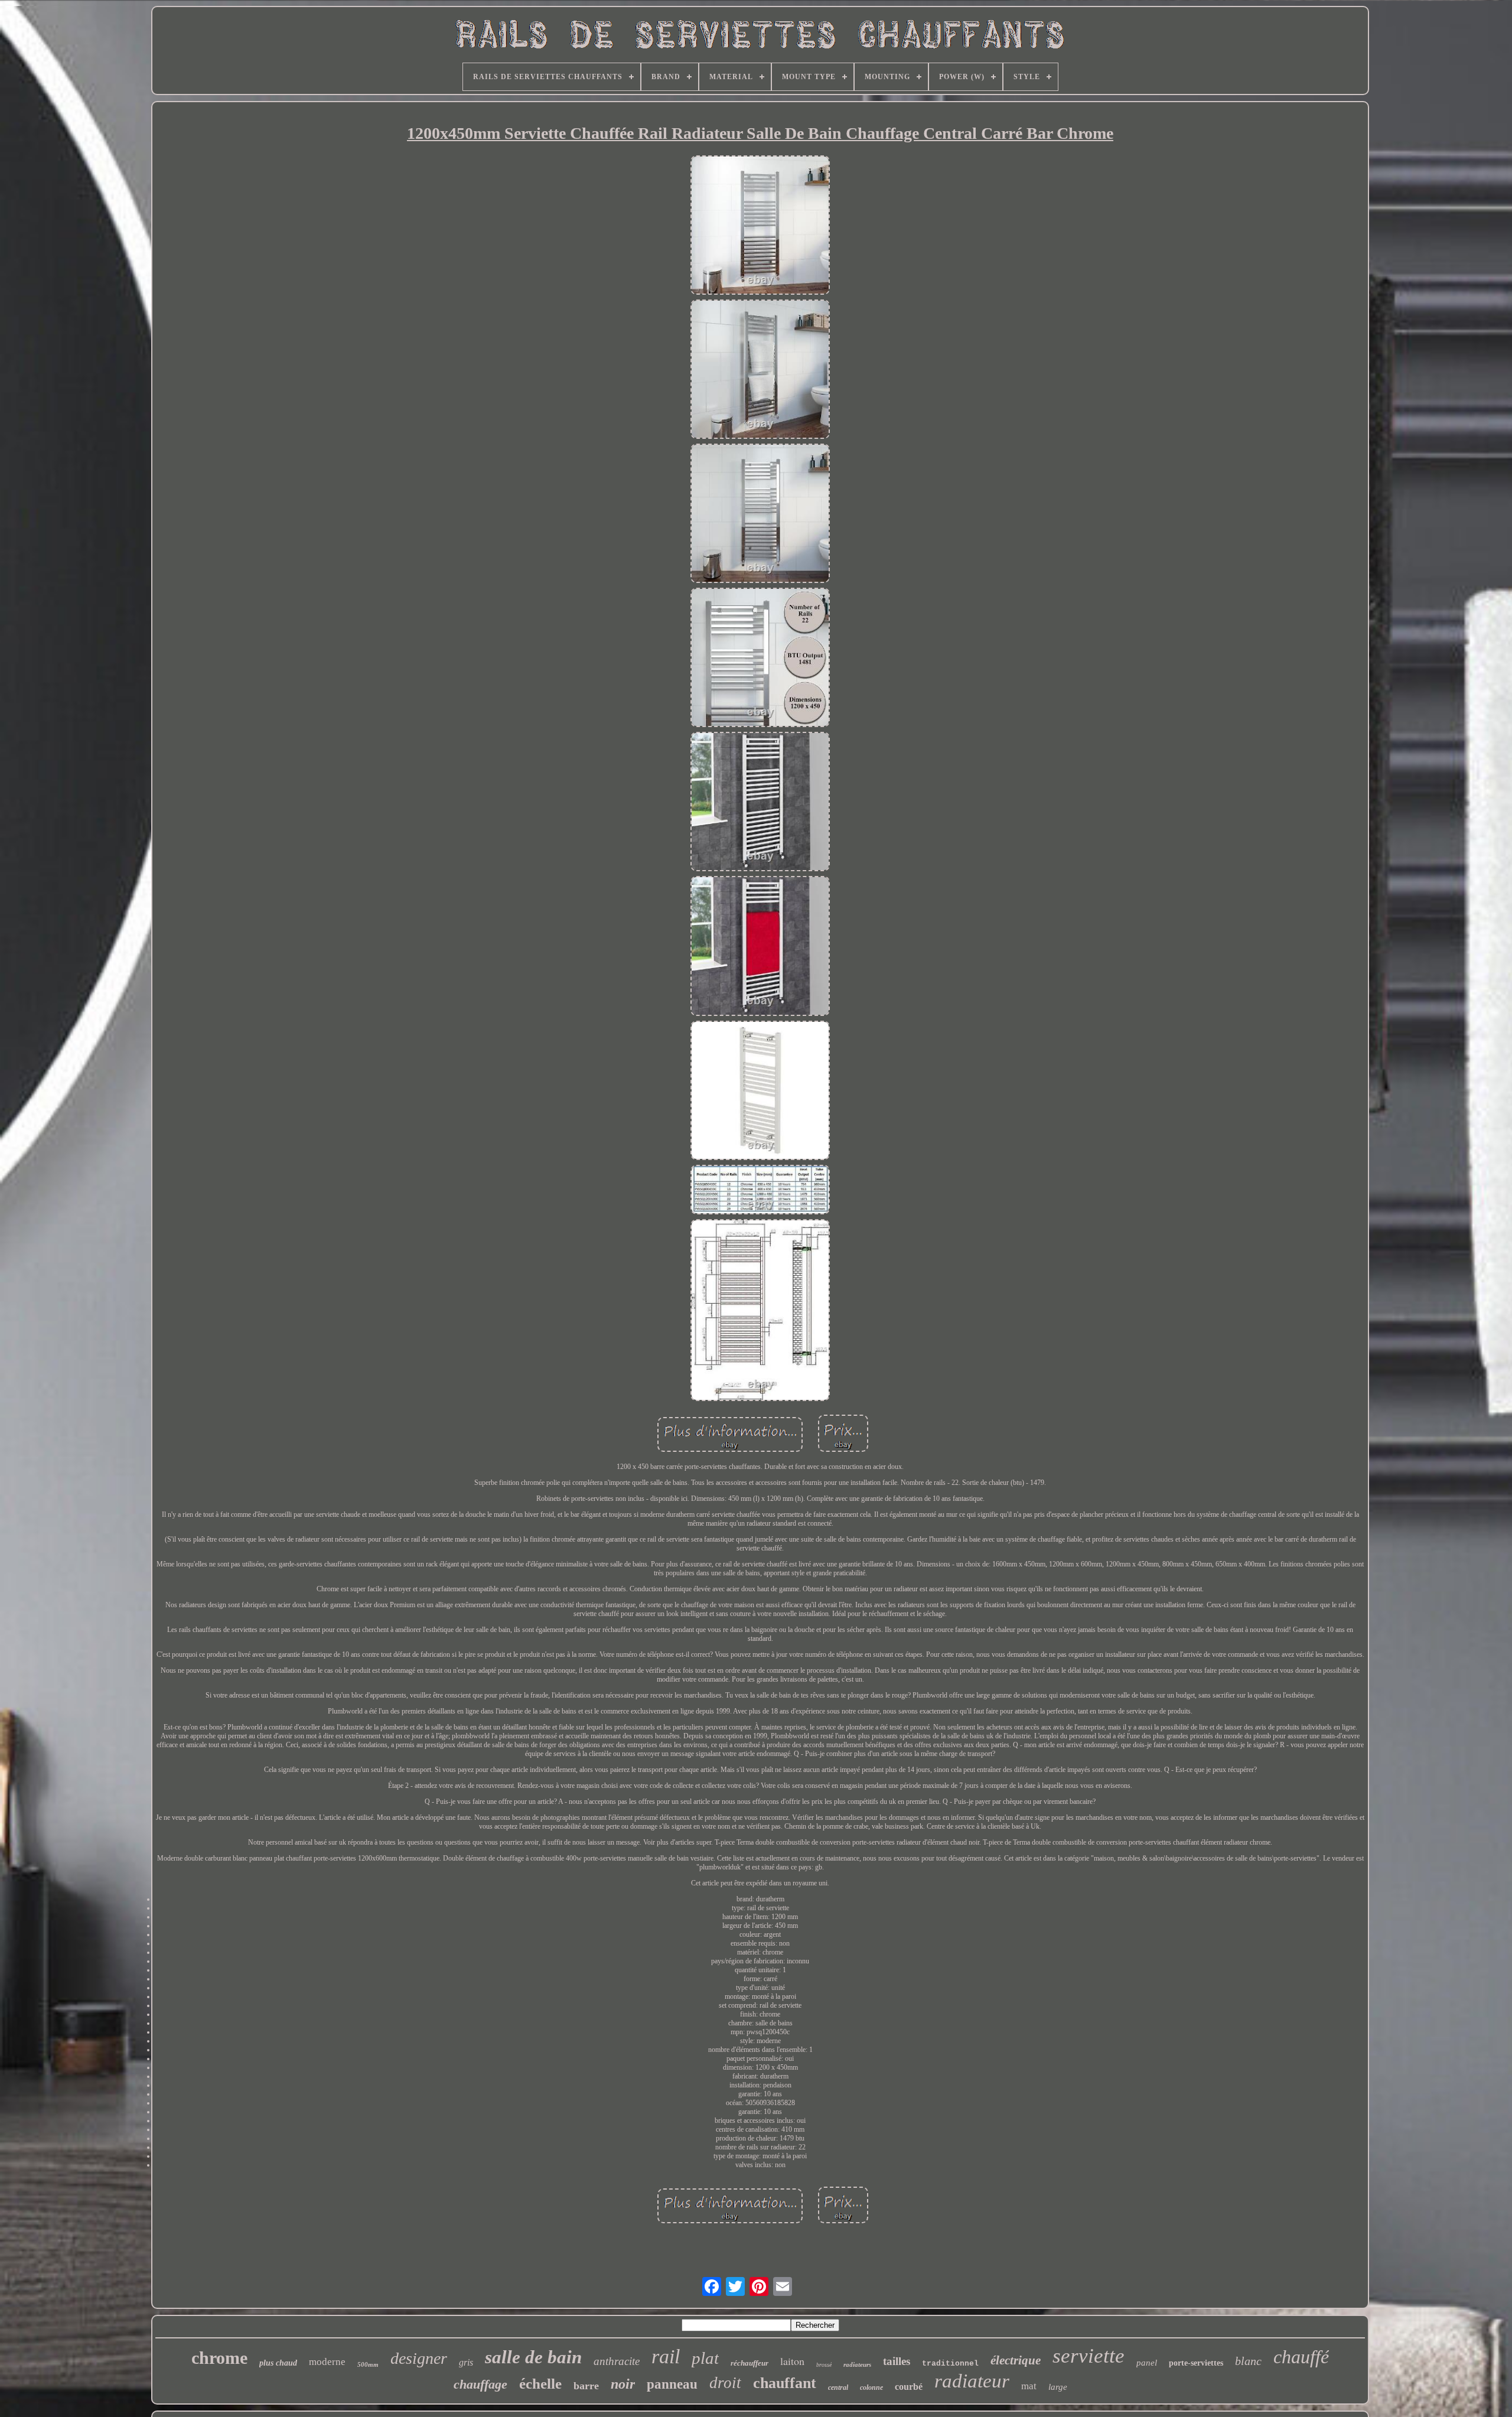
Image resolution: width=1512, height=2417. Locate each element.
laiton (792, 2361)
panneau (672, 2384)
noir (623, 2384)
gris (466, 2362)
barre (586, 2386)
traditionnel (950, 2364)
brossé (824, 2365)
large (1058, 2387)
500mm (368, 2364)
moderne (327, 2362)
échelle (540, 2384)
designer (419, 2358)
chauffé (1301, 2357)
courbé (909, 2387)
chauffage (480, 2384)
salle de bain (533, 2357)
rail (666, 2356)
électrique (1016, 2360)
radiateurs (857, 2364)
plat (705, 2358)
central (838, 2387)
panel (1147, 2363)
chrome (219, 2358)
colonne (871, 2387)
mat (1029, 2386)
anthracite (617, 2361)
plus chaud (278, 2363)
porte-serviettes (1196, 2363)
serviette (1089, 2356)
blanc (1248, 2361)
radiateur (972, 2381)
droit (725, 2383)
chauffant (785, 2383)
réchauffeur (750, 2363)
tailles (897, 2361)
